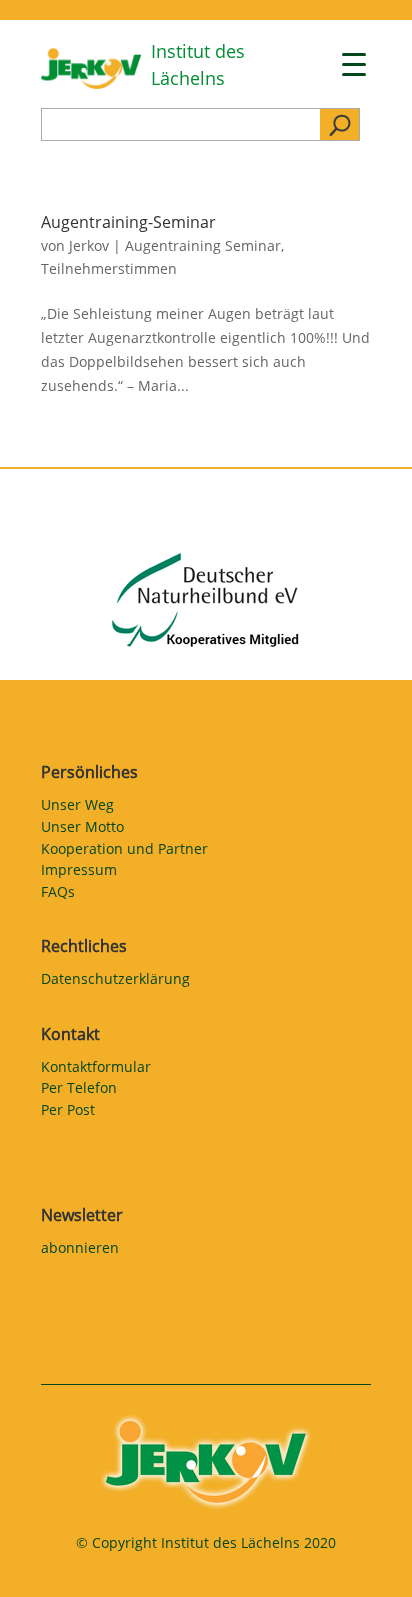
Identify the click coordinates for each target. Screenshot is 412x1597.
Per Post (68, 1113)
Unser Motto (82, 830)
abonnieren (80, 1251)
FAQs (58, 895)
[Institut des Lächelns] (91, 83)
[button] (36, 1561)
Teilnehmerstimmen (109, 268)
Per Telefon (79, 1091)
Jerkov (89, 245)
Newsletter (82, 1215)
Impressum (79, 873)
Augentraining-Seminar (128, 222)
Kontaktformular (96, 1070)
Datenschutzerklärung (115, 982)
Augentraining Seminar (203, 245)
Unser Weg (77, 808)
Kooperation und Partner (124, 852)
